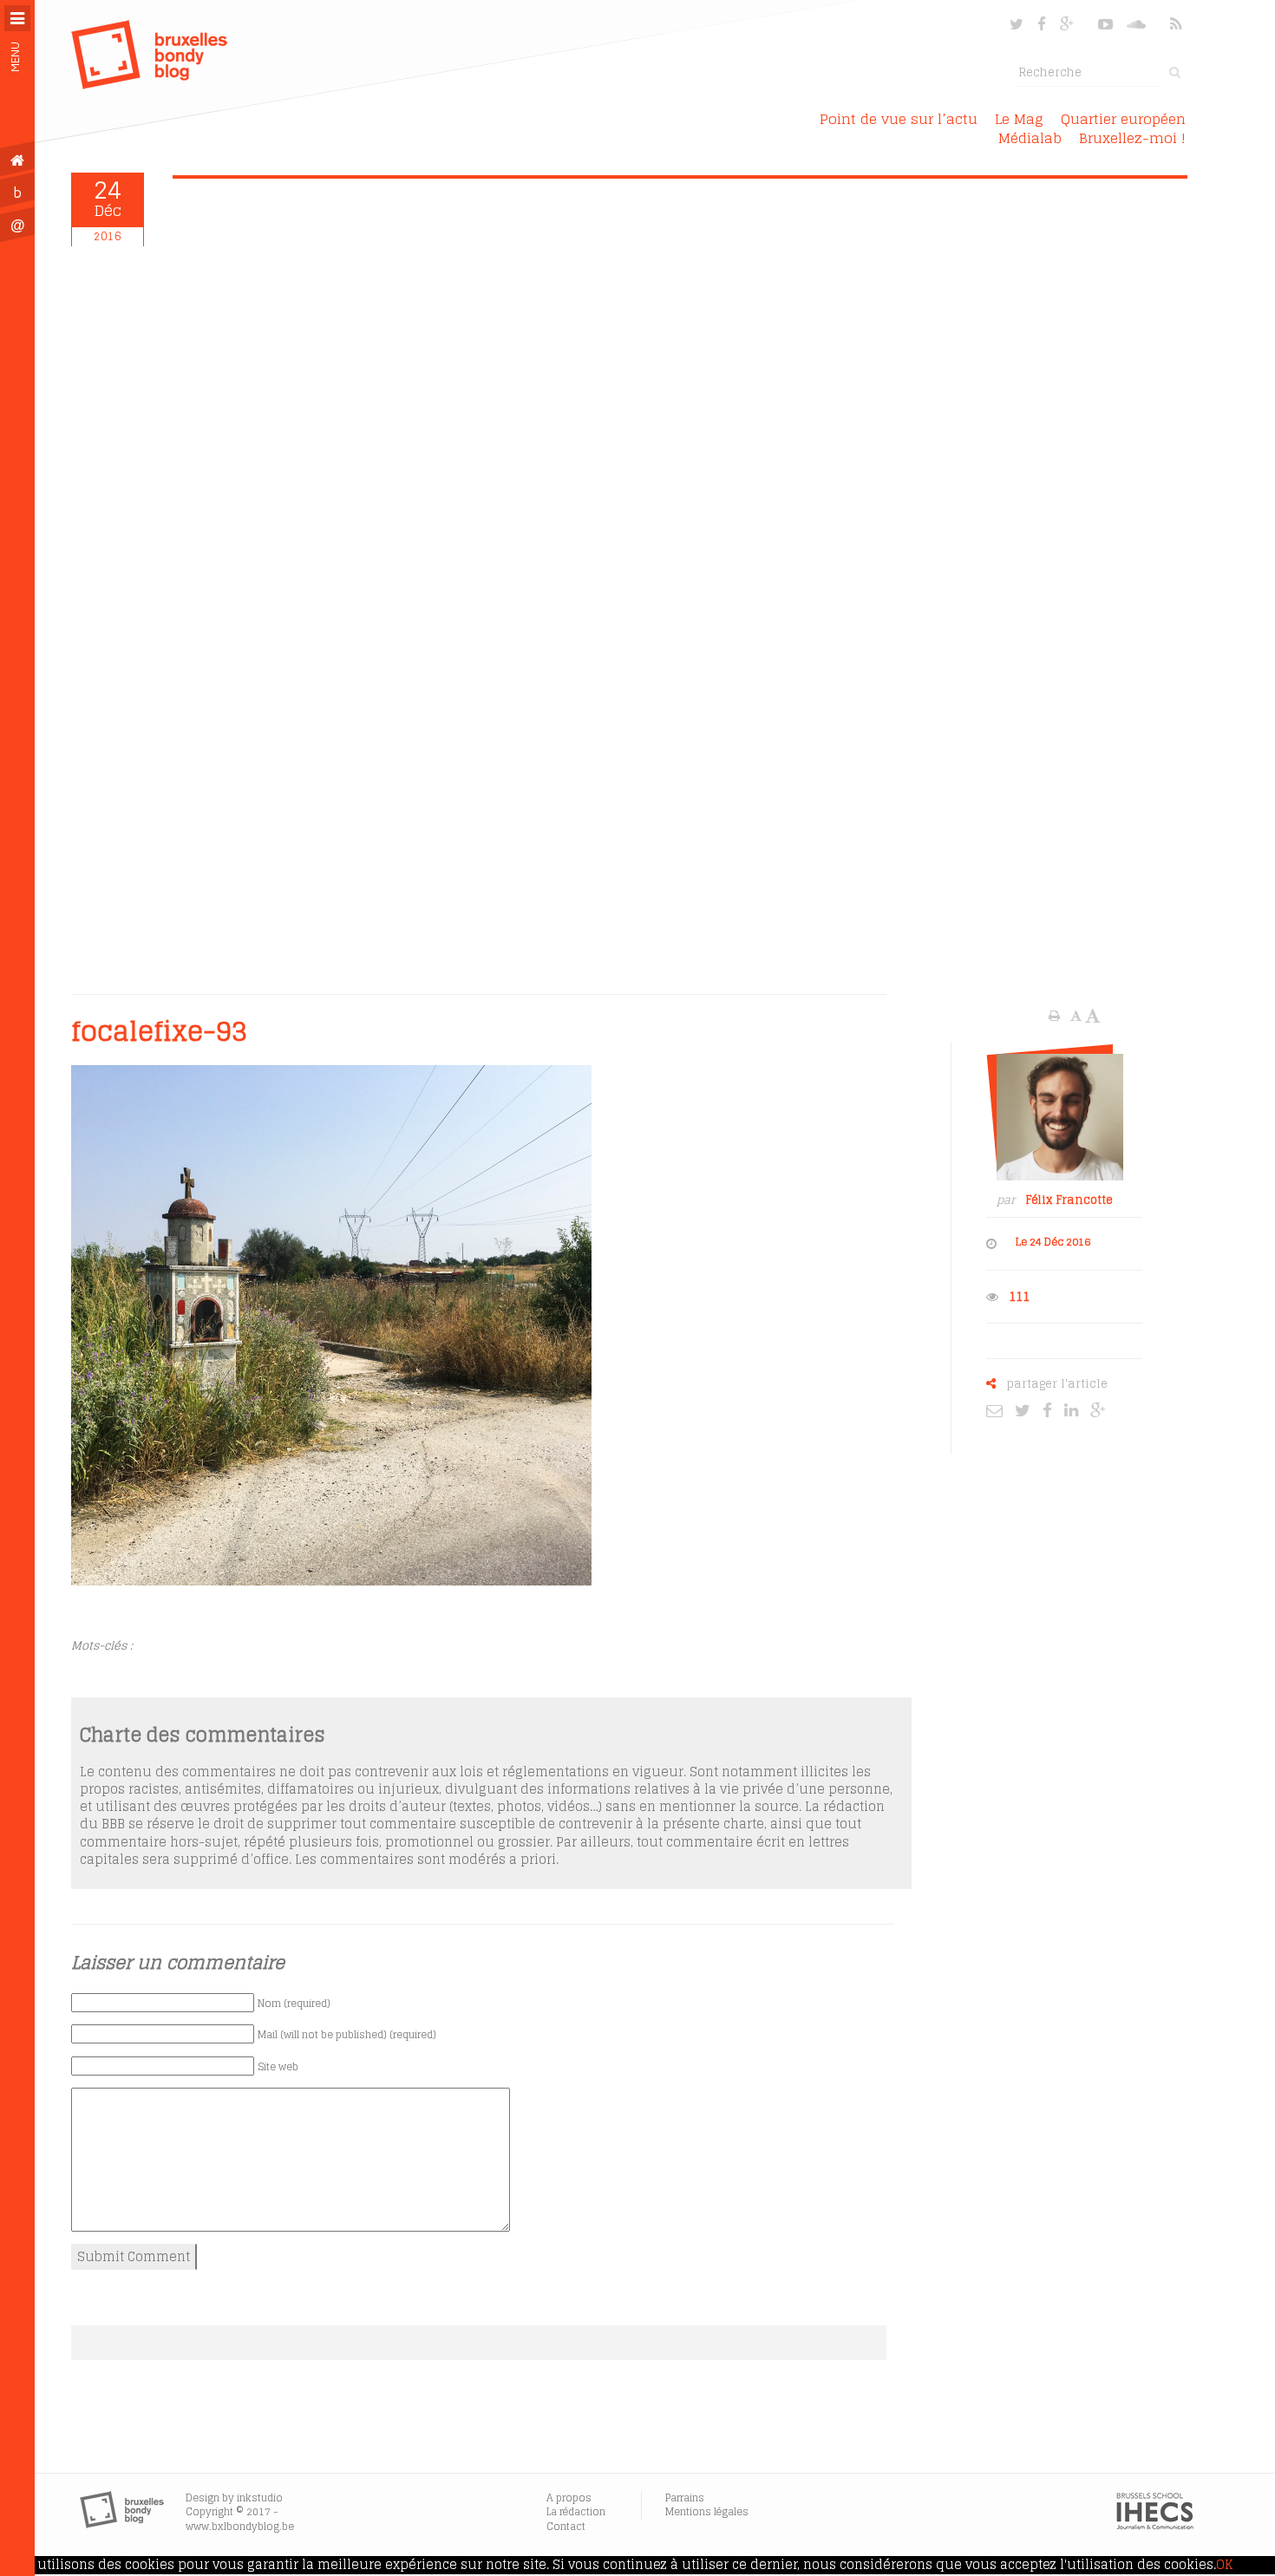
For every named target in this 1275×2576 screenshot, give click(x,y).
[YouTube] (1105, 24)
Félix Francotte (1069, 1200)
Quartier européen (1123, 119)
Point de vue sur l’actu (899, 119)
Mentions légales (707, 2511)
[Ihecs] (1155, 2526)
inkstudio (260, 2498)
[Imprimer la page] (1056, 1016)
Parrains (685, 2498)
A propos (569, 2498)
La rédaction (576, 2511)
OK (1224, 2565)
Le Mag (1019, 119)
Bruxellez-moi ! (1132, 138)
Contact (566, 2526)
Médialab (1030, 138)
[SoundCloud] (1138, 24)
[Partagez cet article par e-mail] (999, 1409)
